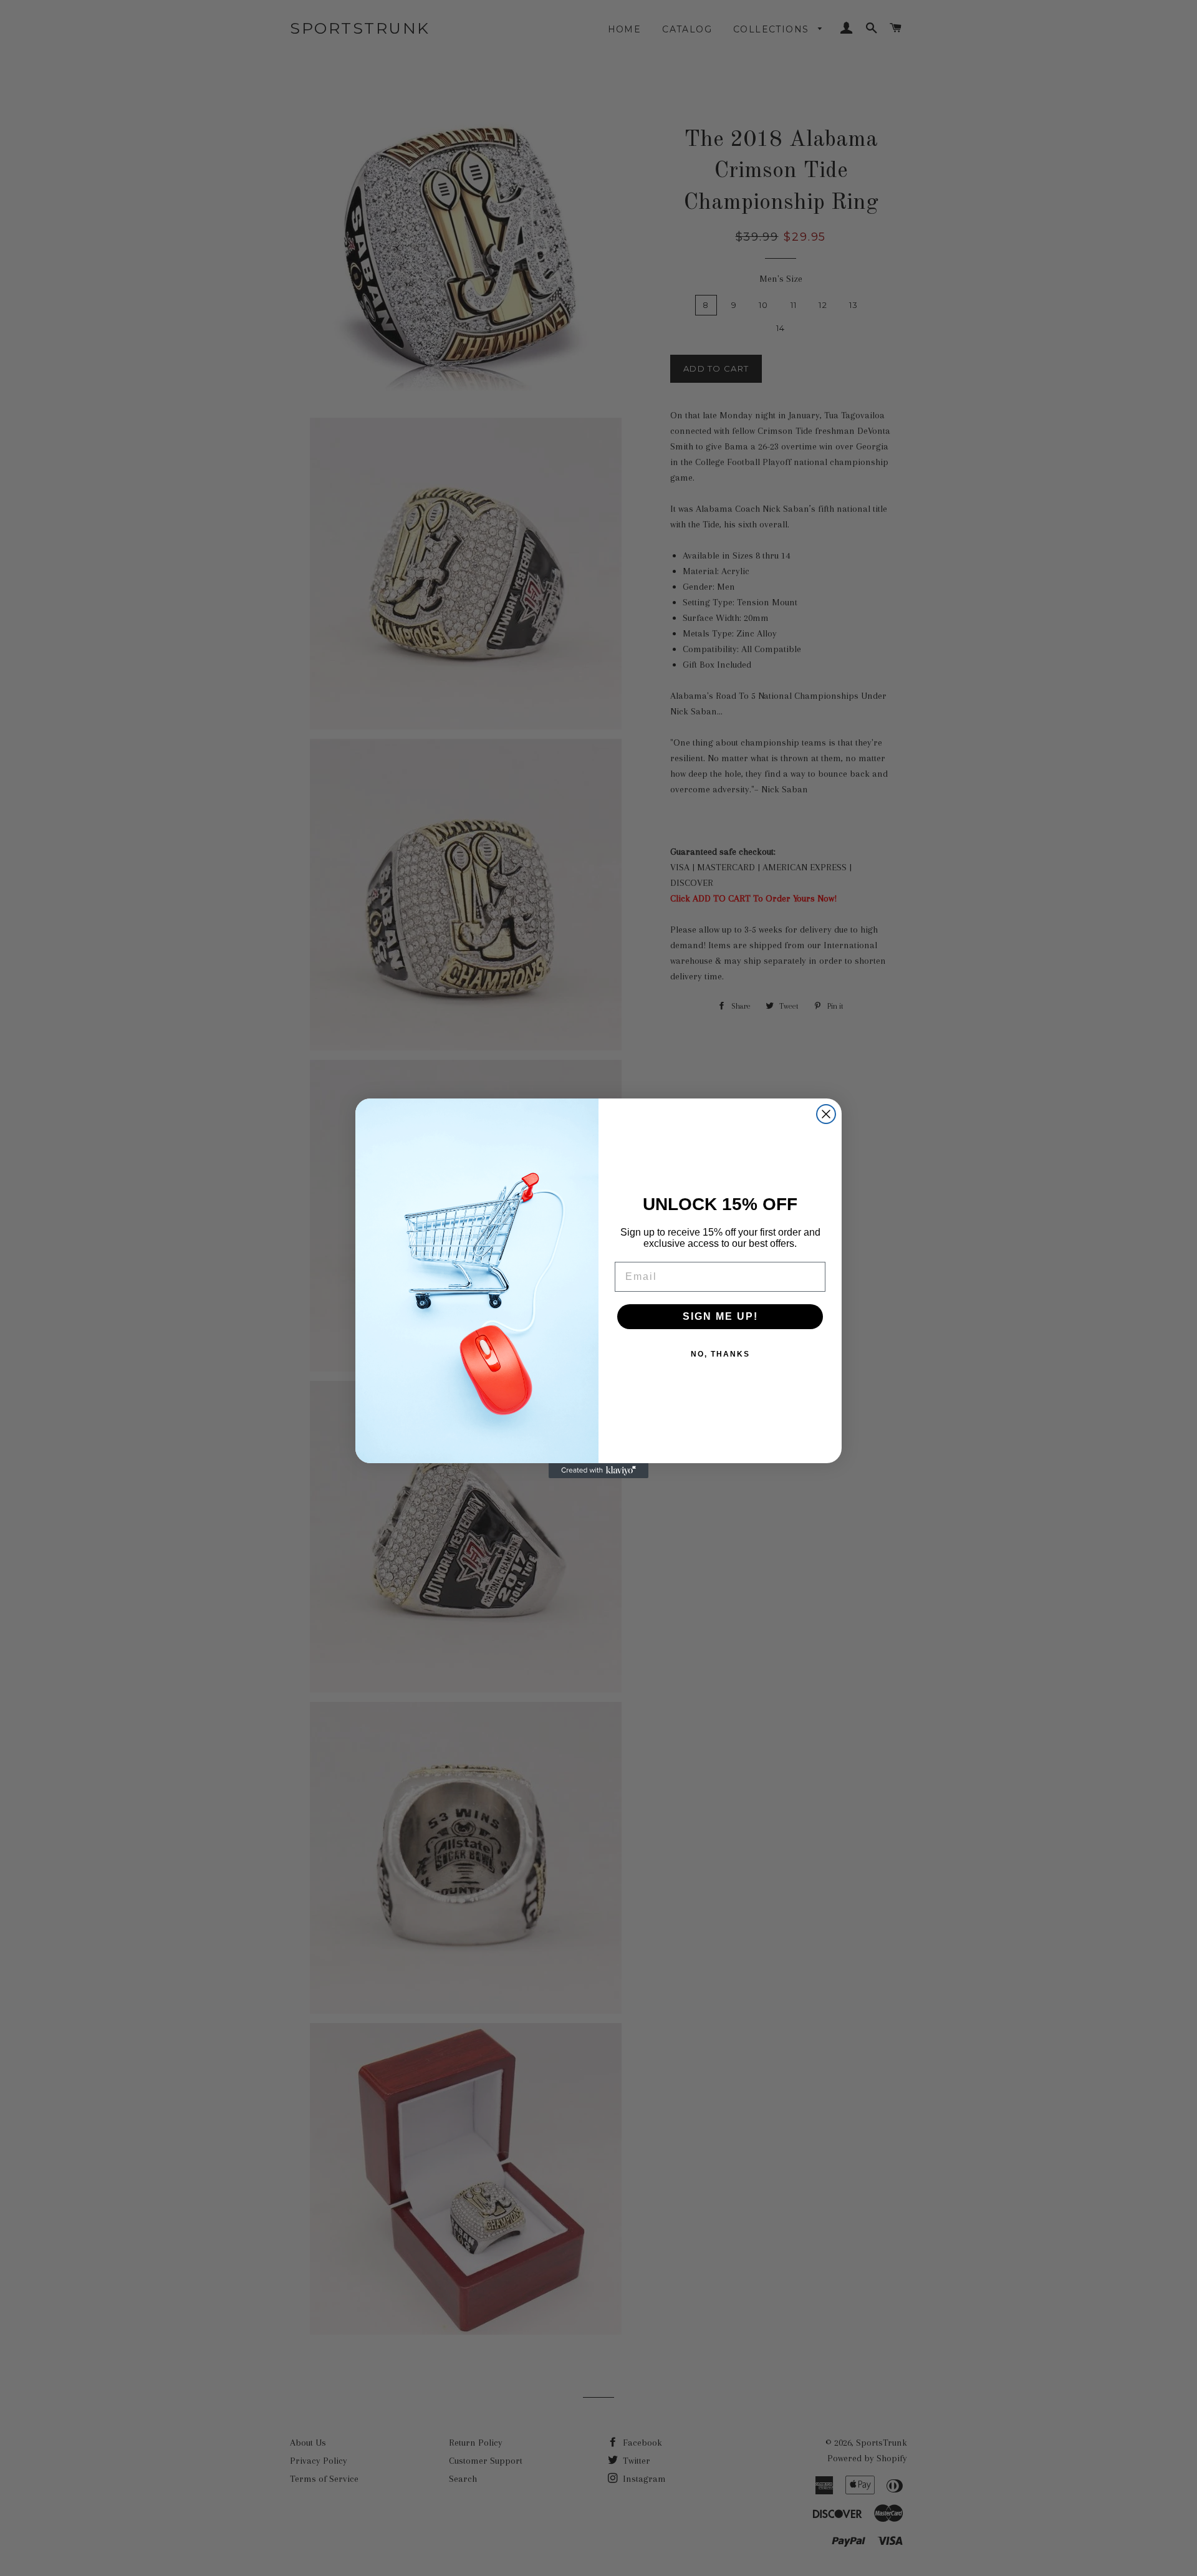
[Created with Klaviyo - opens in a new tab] (598, 1471)
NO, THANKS (720, 1354)
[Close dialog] (826, 1114)
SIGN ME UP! (720, 1316)
